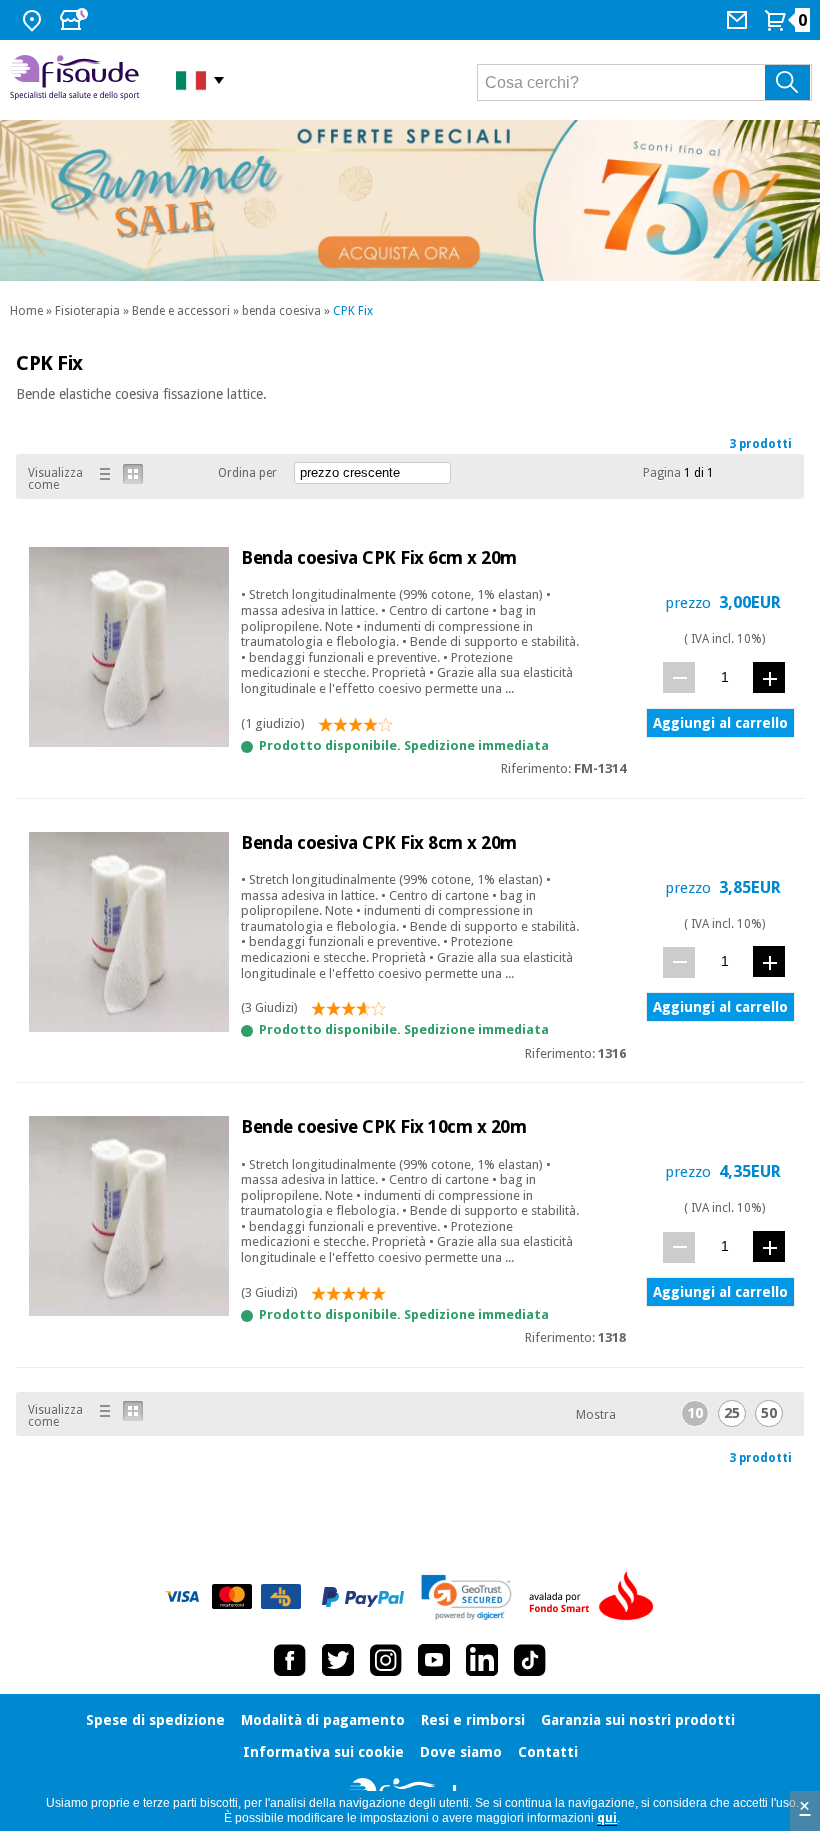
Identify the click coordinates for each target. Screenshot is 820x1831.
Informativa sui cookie (323, 1752)
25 (732, 1413)
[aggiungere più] (769, 677)
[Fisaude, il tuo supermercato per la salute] (78, 79)
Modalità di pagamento (323, 1720)
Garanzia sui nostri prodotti (638, 1720)
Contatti (548, 1752)
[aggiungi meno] (679, 677)
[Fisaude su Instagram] (386, 1660)
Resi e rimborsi (473, 1720)
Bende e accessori (181, 311)
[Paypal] (363, 1597)
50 (769, 1413)
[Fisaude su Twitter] (338, 1660)
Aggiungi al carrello (720, 723)
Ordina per (247, 473)
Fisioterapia (87, 311)
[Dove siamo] (34, 20)
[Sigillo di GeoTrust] (466, 1597)
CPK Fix (353, 311)
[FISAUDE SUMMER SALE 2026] (410, 200)
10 (695, 1413)
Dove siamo (461, 1752)
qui (607, 1818)
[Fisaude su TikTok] (530, 1660)
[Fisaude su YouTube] (434, 1660)
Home (26, 311)
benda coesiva (281, 311)
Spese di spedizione (155, 1720)
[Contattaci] (739, 20)
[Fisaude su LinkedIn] (482, 1660)
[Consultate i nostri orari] (76, 20)
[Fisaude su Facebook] (290, 1660)
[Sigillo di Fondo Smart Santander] (596, 1597)
